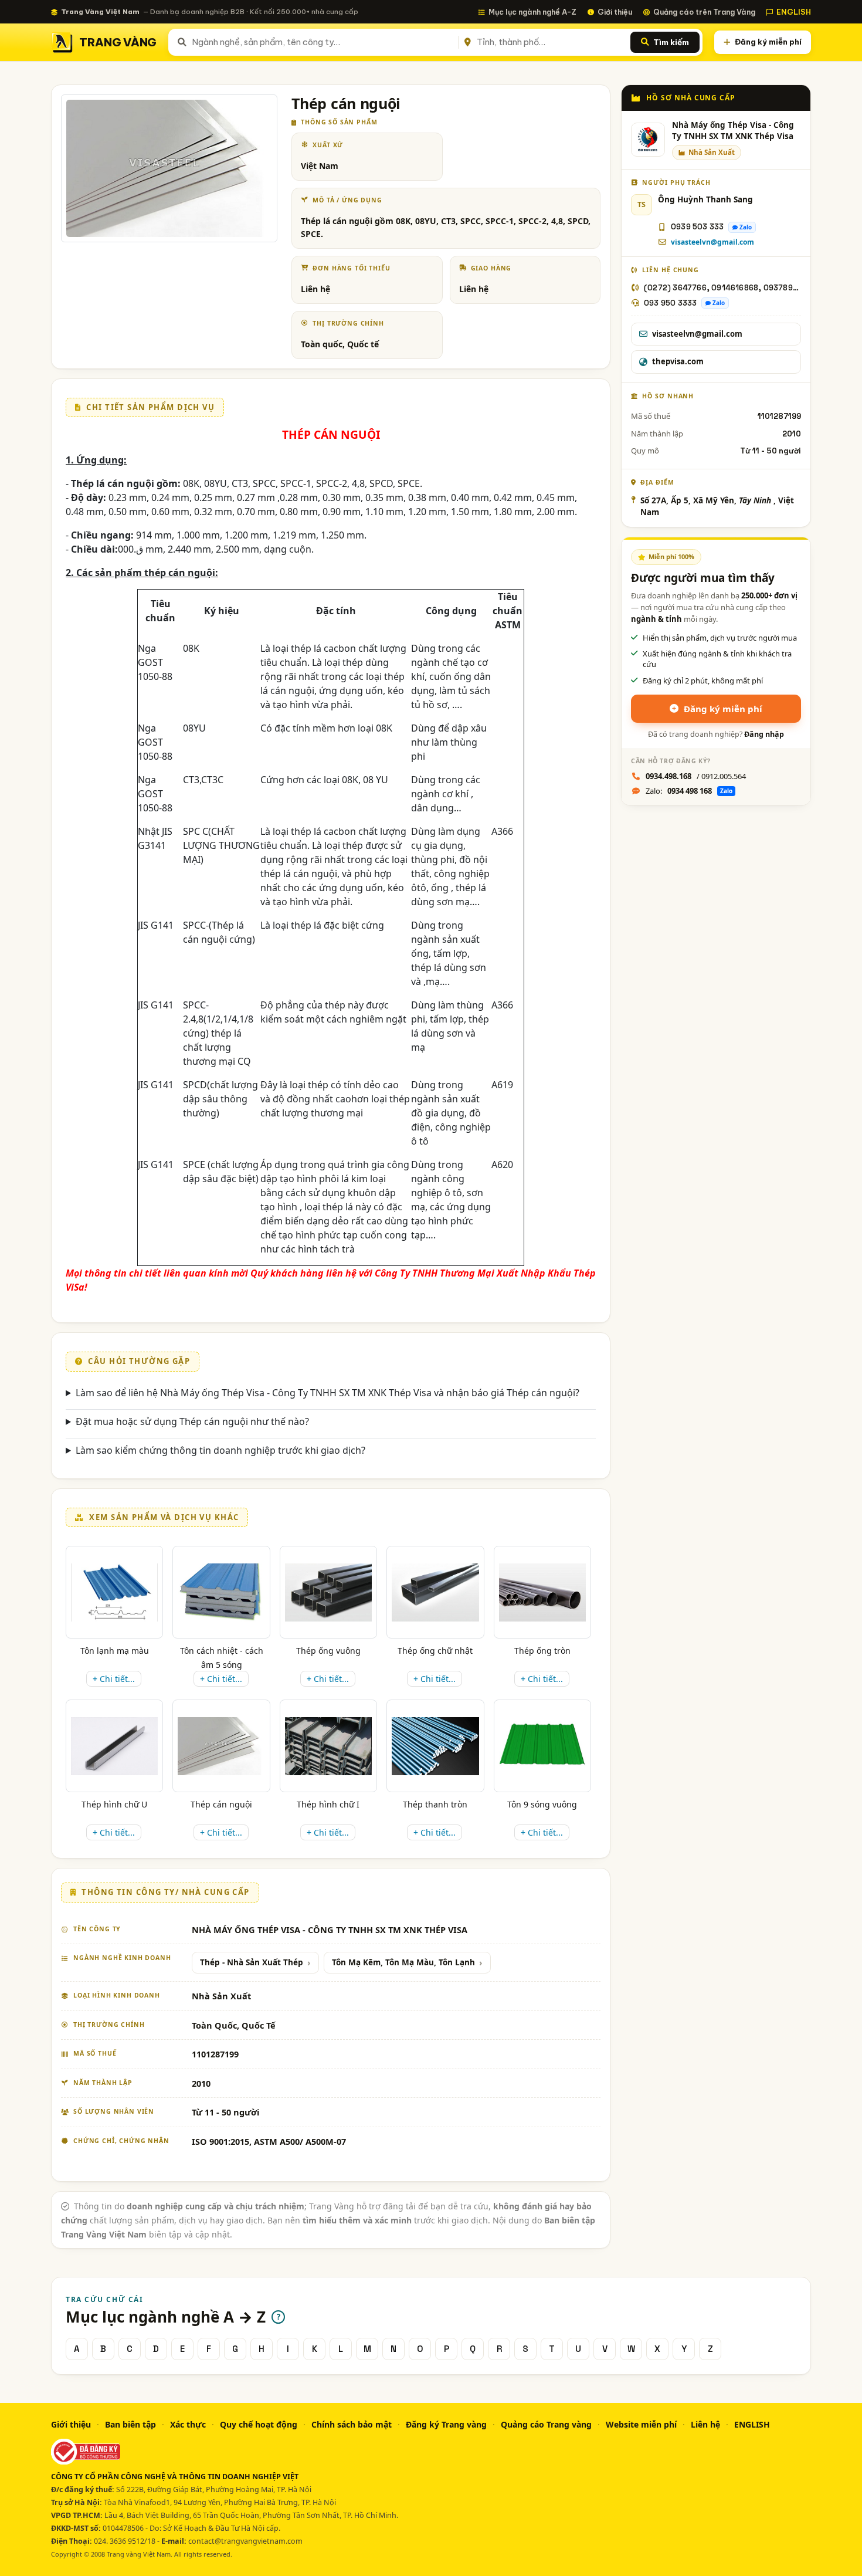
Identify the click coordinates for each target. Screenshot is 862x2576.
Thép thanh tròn (435, 1804)
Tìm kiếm (671, 42)
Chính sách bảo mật (352, 2424)
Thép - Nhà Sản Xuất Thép (252, 1962)
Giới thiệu (615, 12)
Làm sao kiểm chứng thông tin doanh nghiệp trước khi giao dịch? (220, 1450)
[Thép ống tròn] (542, 1592)
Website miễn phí (641, 2424)
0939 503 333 (697, 227)
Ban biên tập (130, 2424)
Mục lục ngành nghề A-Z (532, 12)
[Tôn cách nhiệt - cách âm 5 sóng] (221, 1592)
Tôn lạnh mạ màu (115, 1651)
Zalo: (689, 791)
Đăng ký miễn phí (768, 42)
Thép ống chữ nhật (435, 1651)
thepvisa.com (678, 361)
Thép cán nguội (221, 1804)
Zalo (746, 227)
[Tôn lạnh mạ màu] (114, 1592)
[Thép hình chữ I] (328, 1746)
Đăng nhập (764, 734)
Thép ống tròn (542, 1651)
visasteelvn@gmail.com (712, 242)
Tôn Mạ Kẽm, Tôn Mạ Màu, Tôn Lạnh (403, 1962)
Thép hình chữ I (328, 1804)
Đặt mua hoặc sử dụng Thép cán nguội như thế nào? (192, 1421)
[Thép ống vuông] (328, 1592)
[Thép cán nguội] (221, 1746)
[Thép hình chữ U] (114, 1746)
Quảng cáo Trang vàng (546, 2424)
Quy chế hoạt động (259, 2424)
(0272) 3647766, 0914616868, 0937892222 (722, 288)
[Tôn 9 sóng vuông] (542, 1746)
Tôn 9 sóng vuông (542, 1804)
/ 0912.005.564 (696, 776)
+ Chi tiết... (114, 1679)
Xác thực (188, 2424)
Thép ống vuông (328, 1651)
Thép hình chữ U (114, 1804)
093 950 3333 (670, 303)
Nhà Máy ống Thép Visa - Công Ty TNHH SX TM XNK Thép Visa (733, 131)
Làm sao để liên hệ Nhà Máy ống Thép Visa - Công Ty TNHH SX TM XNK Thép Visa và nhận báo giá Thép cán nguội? (328, 1393)
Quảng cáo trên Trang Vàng (704, 12)
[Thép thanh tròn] (435, 1746)
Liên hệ (705, 2424)
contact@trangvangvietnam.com (245, 2541)
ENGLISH (794, 12)
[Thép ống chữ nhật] (435, 1592)
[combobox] (323, 42)
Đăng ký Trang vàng (446, 2424)
